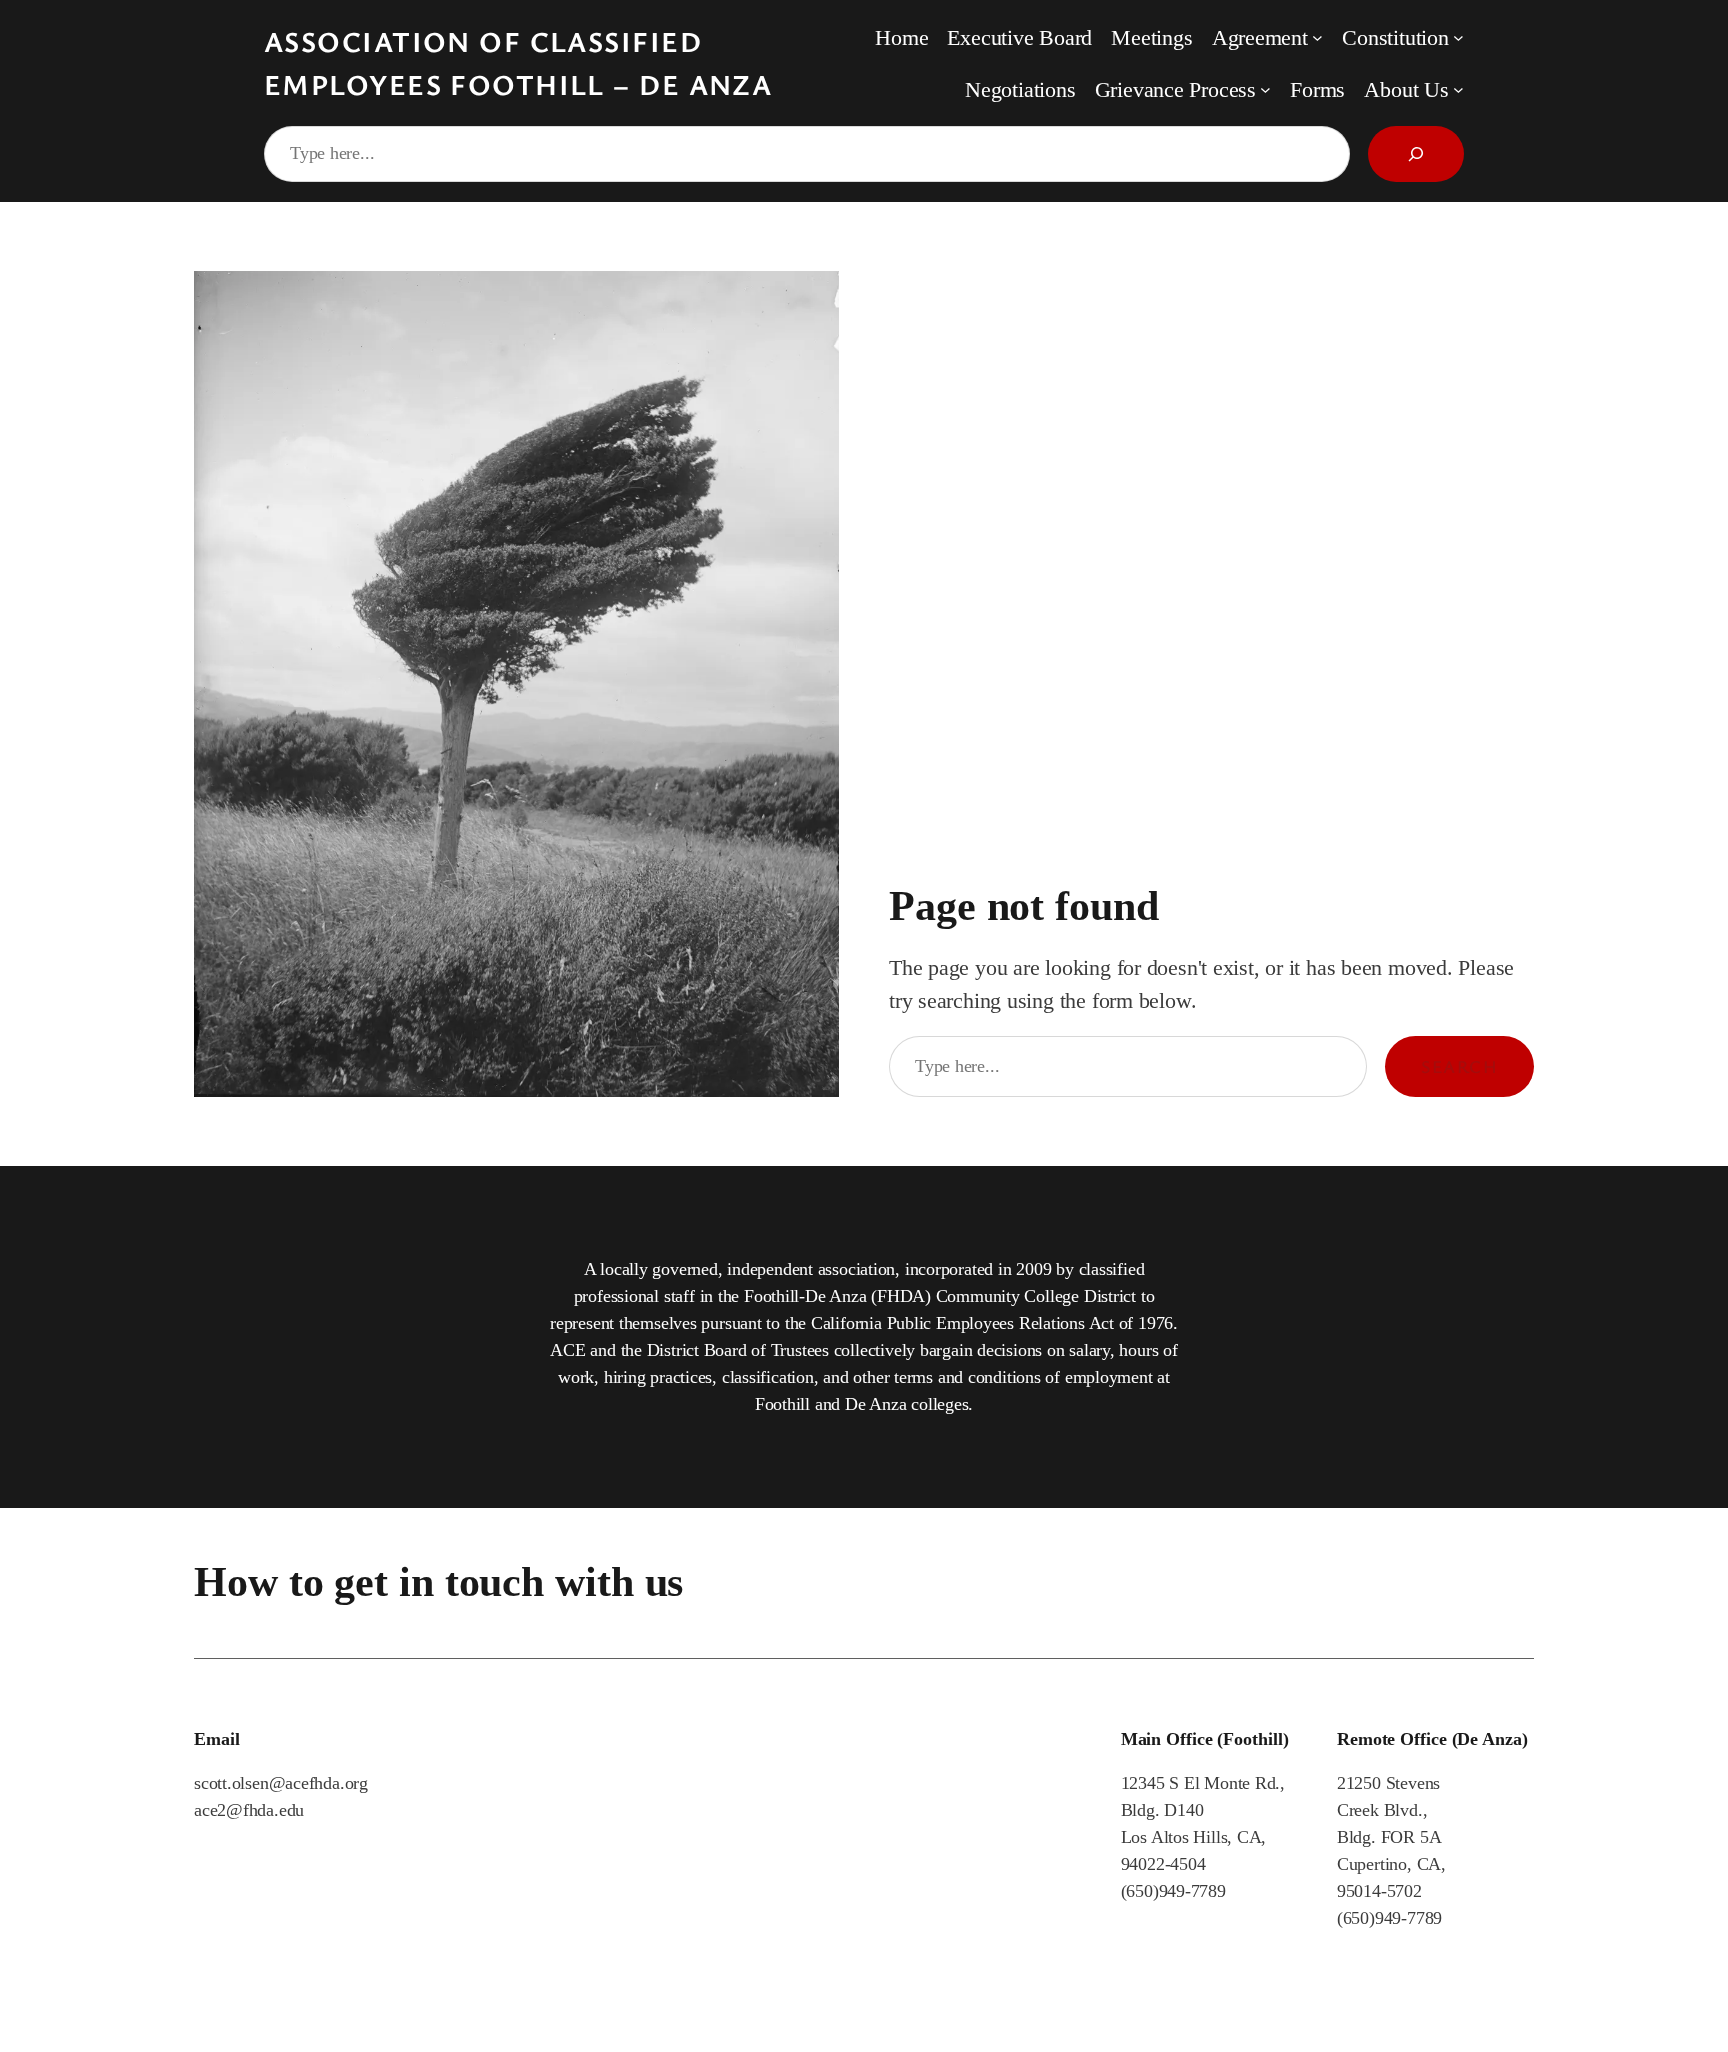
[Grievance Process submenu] (1265, 89)
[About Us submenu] (1458, 89)
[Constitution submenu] (1458, 37)
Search (1459, 1066)
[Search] (1416, 154)
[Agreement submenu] (1317, 37)
